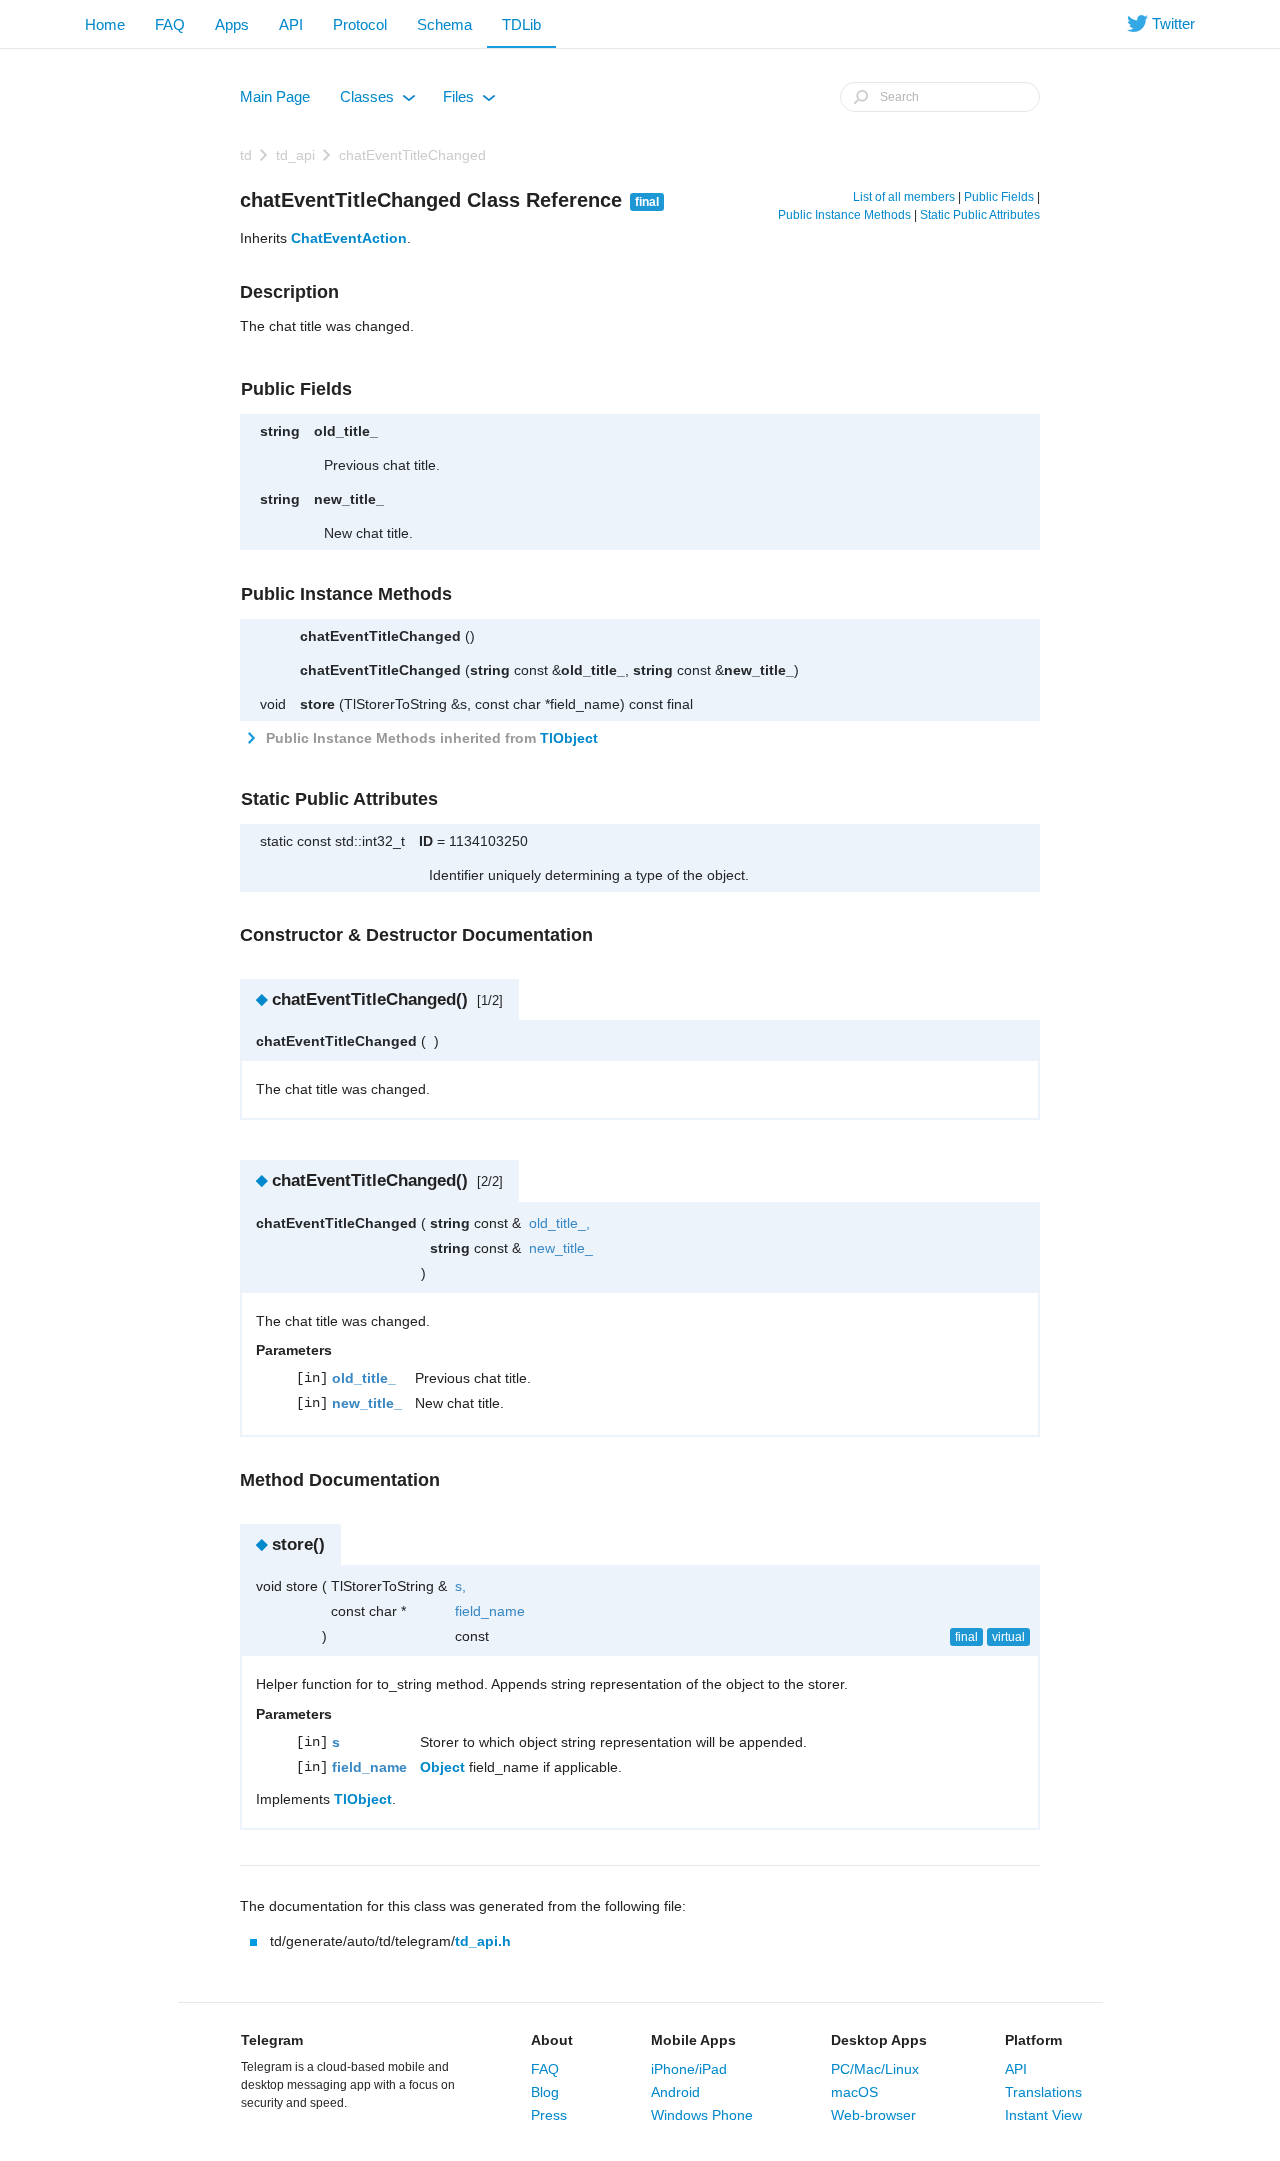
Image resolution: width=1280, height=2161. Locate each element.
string (280, 431)
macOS (854, 2092)
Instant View (1043, 2115)
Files (468, 101)
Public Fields (999, 197)
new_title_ (349, 499)
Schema (444, 24)
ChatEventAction (349, 238)
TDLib (521, 24)
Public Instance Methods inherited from (430, 738)
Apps (232, 24)
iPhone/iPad (689, 2069)
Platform (1033, 2040)
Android (675, 2092)
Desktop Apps (879, 2040)
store (317, 704)
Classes (376, 101)
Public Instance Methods (844, 215)
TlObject (569, 738)
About (552, 2040)
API (291, 24)
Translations (1043, 2092)
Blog (545, 2092)
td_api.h (483, 1941)
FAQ (170, 24)
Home (105, 24)
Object (442, 1767)
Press (549, 2115)
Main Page (275, 96)
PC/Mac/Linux (875, 2069)
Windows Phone (702, 2115)
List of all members (904, 197)
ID (426, 841)
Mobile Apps (693, 2040)
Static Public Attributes (980, 215)
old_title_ (346, 431)
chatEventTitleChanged (412, 155)
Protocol (360, 24)
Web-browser (873, 2115)
